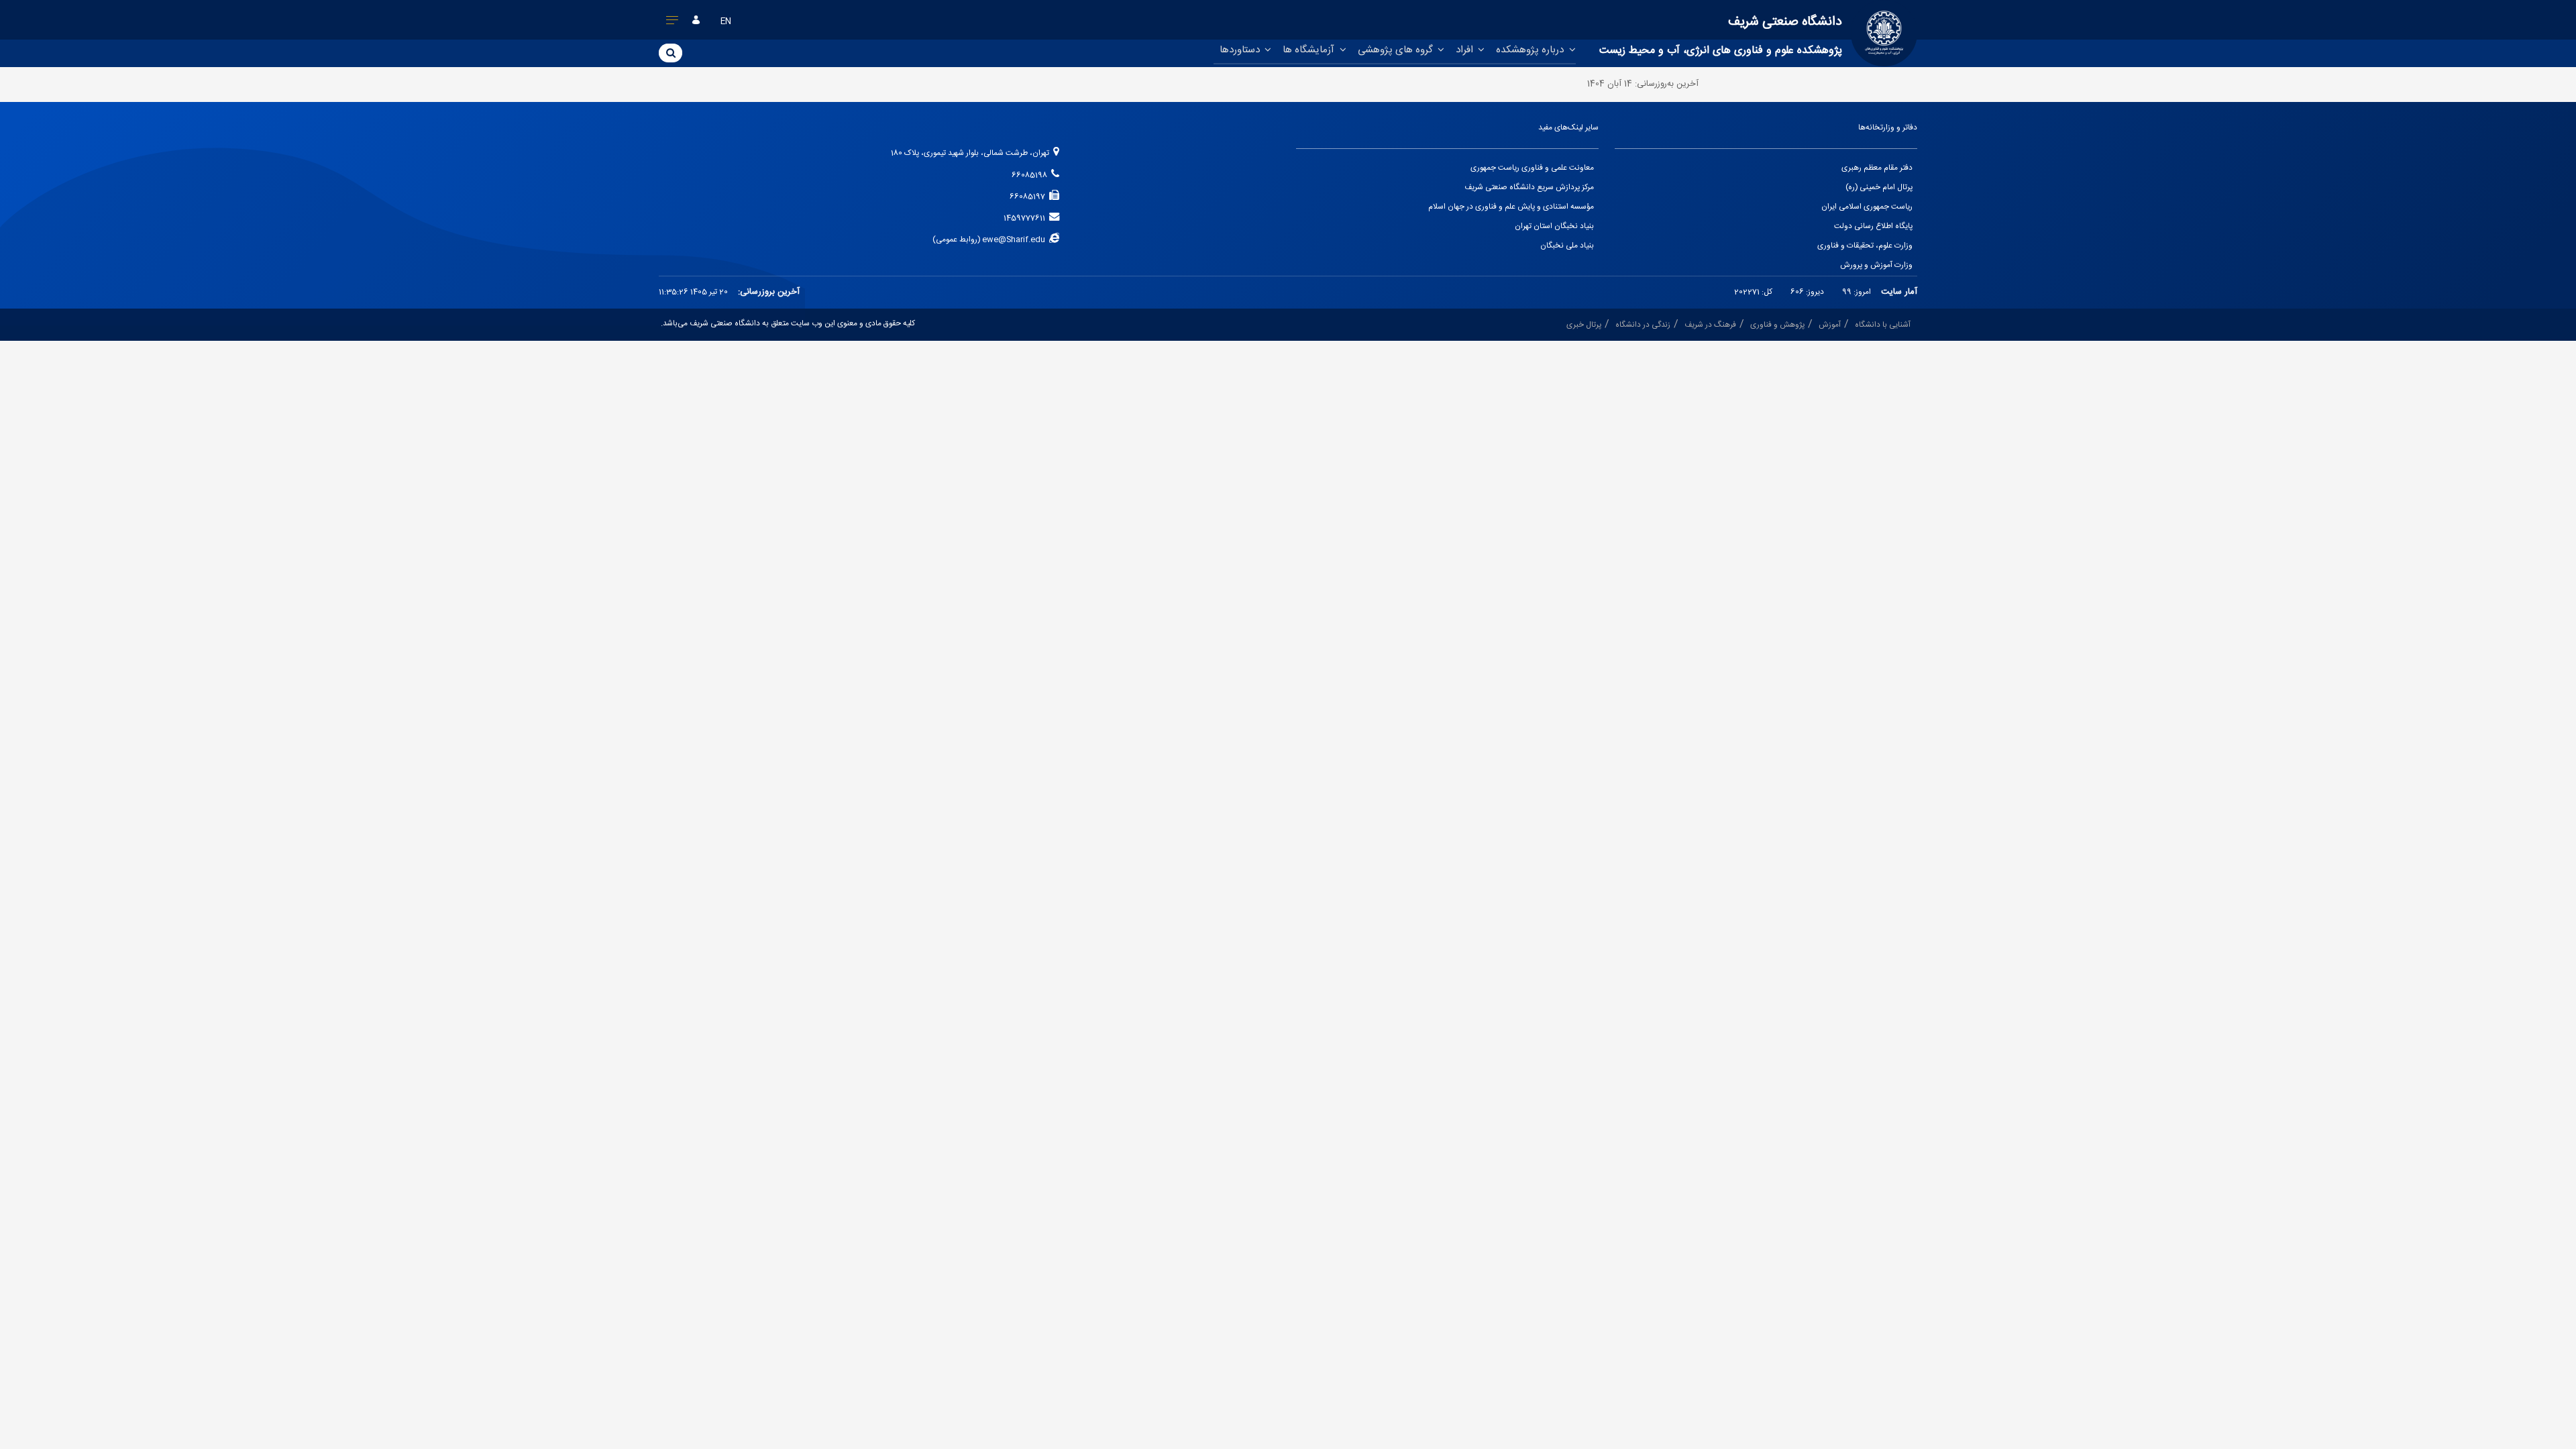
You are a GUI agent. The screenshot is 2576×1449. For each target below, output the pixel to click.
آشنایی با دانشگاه (1883, 325)
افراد (1466, 50)
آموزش (1830, 325)
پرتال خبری (1584, 325)
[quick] (673, 23)
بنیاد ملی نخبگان (1567, 246)
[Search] (670, 52)
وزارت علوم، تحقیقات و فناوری (1865, 246)
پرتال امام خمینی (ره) (1879, 187)
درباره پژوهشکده (1531, 50)
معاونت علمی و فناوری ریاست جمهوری (1532, 168)
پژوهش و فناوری (1777, 325)
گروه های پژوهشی (1397, 50)
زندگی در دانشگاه (1643, 325)
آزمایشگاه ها (1310, 50)
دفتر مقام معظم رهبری (1877, 168)
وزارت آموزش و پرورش (1876, 265)
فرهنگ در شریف (1710, 325)
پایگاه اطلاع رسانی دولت (1873, 226)
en (726, 22)
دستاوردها (1241, 50)
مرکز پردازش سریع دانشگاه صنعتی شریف (1529, 187)
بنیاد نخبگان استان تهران (1554, 226)
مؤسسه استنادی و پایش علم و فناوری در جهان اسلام (1511, 207)
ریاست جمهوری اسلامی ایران (1867, 207)
